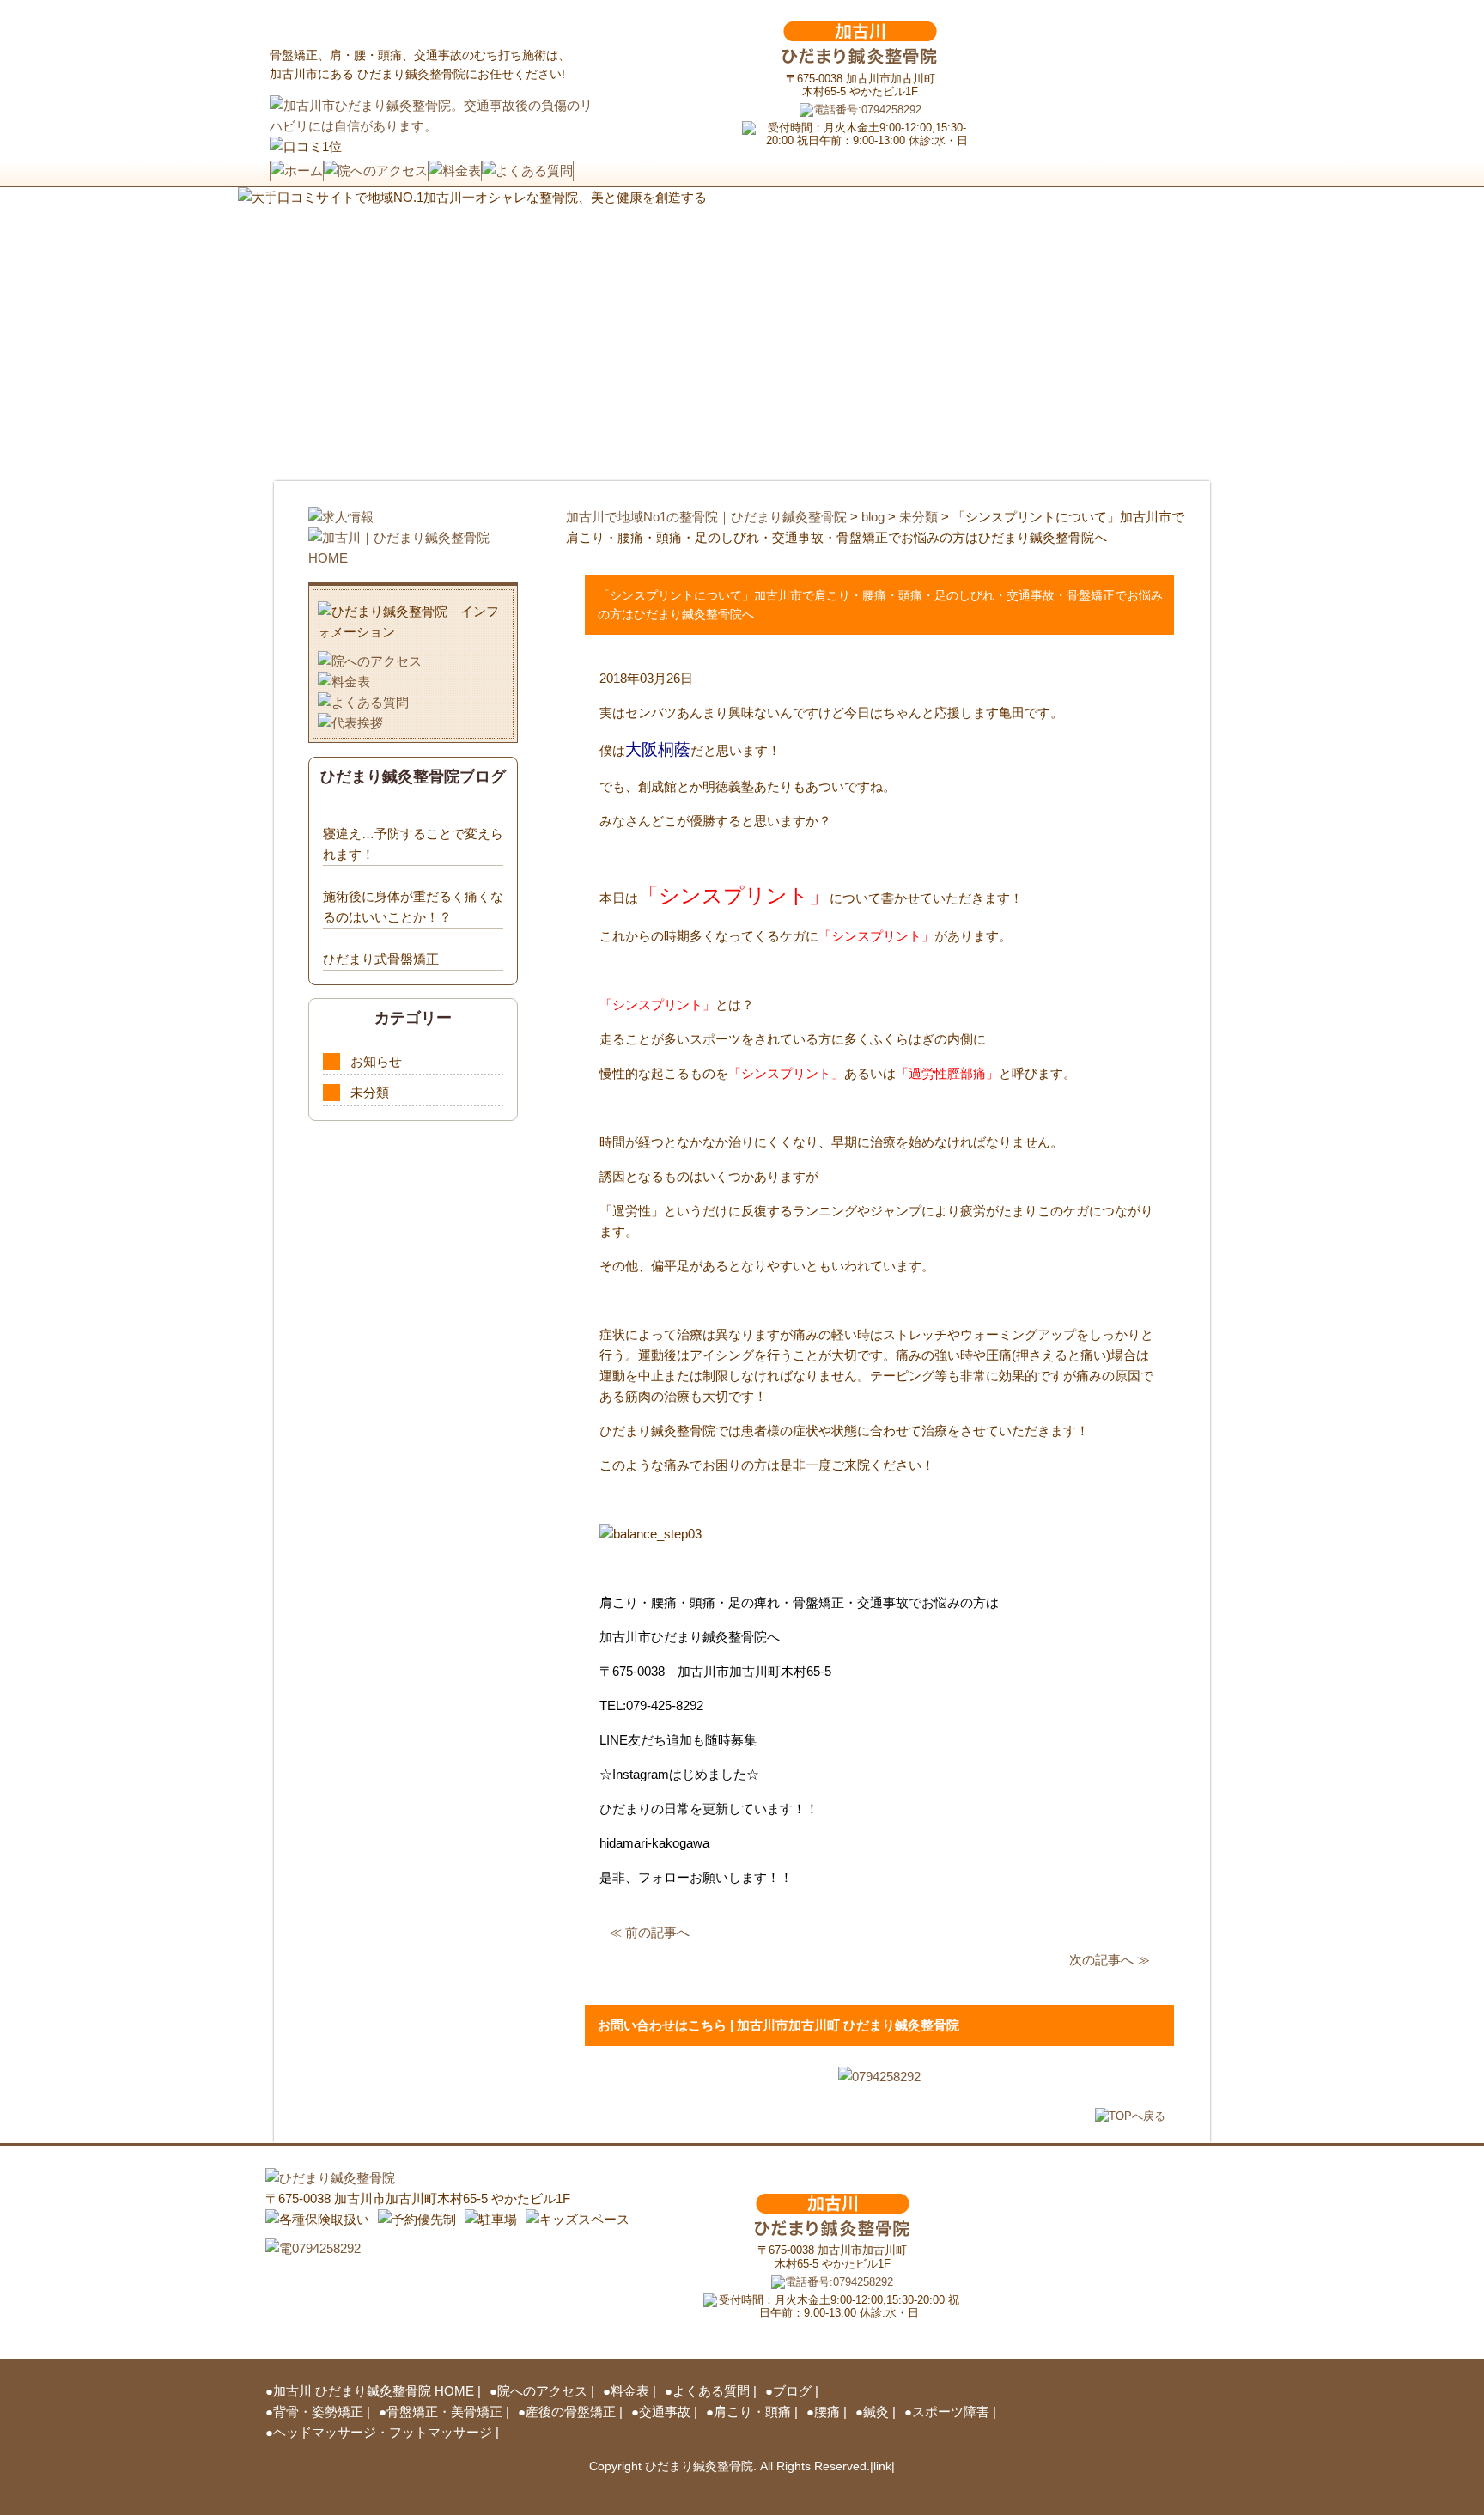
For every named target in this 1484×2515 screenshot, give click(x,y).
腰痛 (827, 2411)
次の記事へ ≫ (1110, 1960)
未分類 (370, 1092)
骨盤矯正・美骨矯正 (444, 2411)
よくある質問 (711, 2391)
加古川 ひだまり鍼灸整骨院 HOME (374, 2391)
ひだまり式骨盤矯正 (381, 959)
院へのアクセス (542, 2391)
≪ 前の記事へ (649, 1932)
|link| (882, 2466)
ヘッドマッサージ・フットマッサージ (383, 2432)
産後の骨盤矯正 (571, 2411)
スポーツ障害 (951, 2411)
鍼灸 (876, 2411)
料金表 (630, 2391)
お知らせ (376, 1061)
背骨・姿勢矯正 (318, 2411)
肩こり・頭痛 (752, 2411)
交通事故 (665, 2411)
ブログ (792, 2391)
